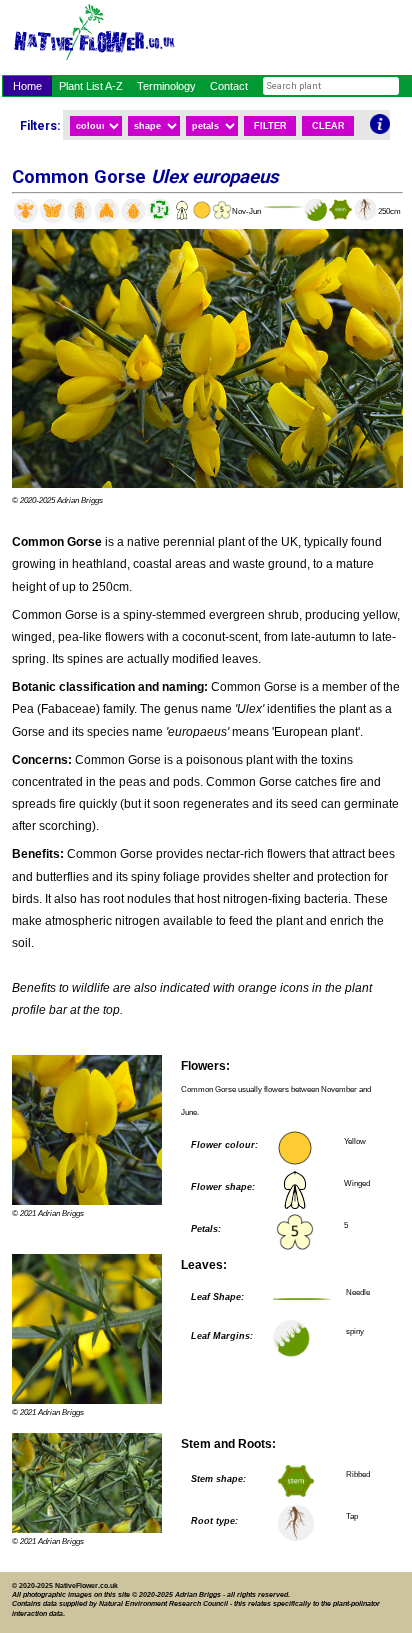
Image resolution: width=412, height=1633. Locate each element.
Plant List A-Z (91, 86)
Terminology (166, 86)
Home (27, 86)
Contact (229, 86)
